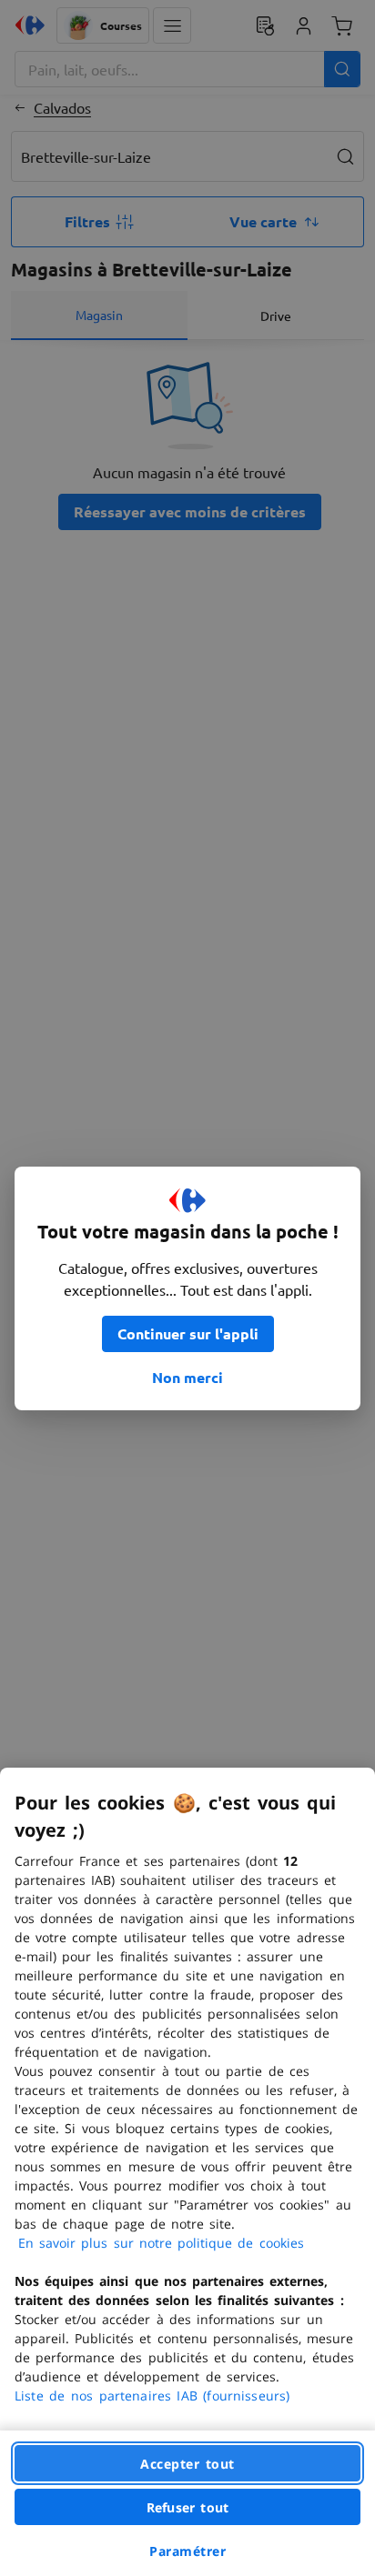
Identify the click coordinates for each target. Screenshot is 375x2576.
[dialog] (187, 2172)
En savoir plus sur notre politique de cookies (161, 2243)
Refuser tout (187, 2507)
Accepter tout (187, 2464)
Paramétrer (187, 2551)
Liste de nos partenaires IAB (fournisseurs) (152, 2396)
